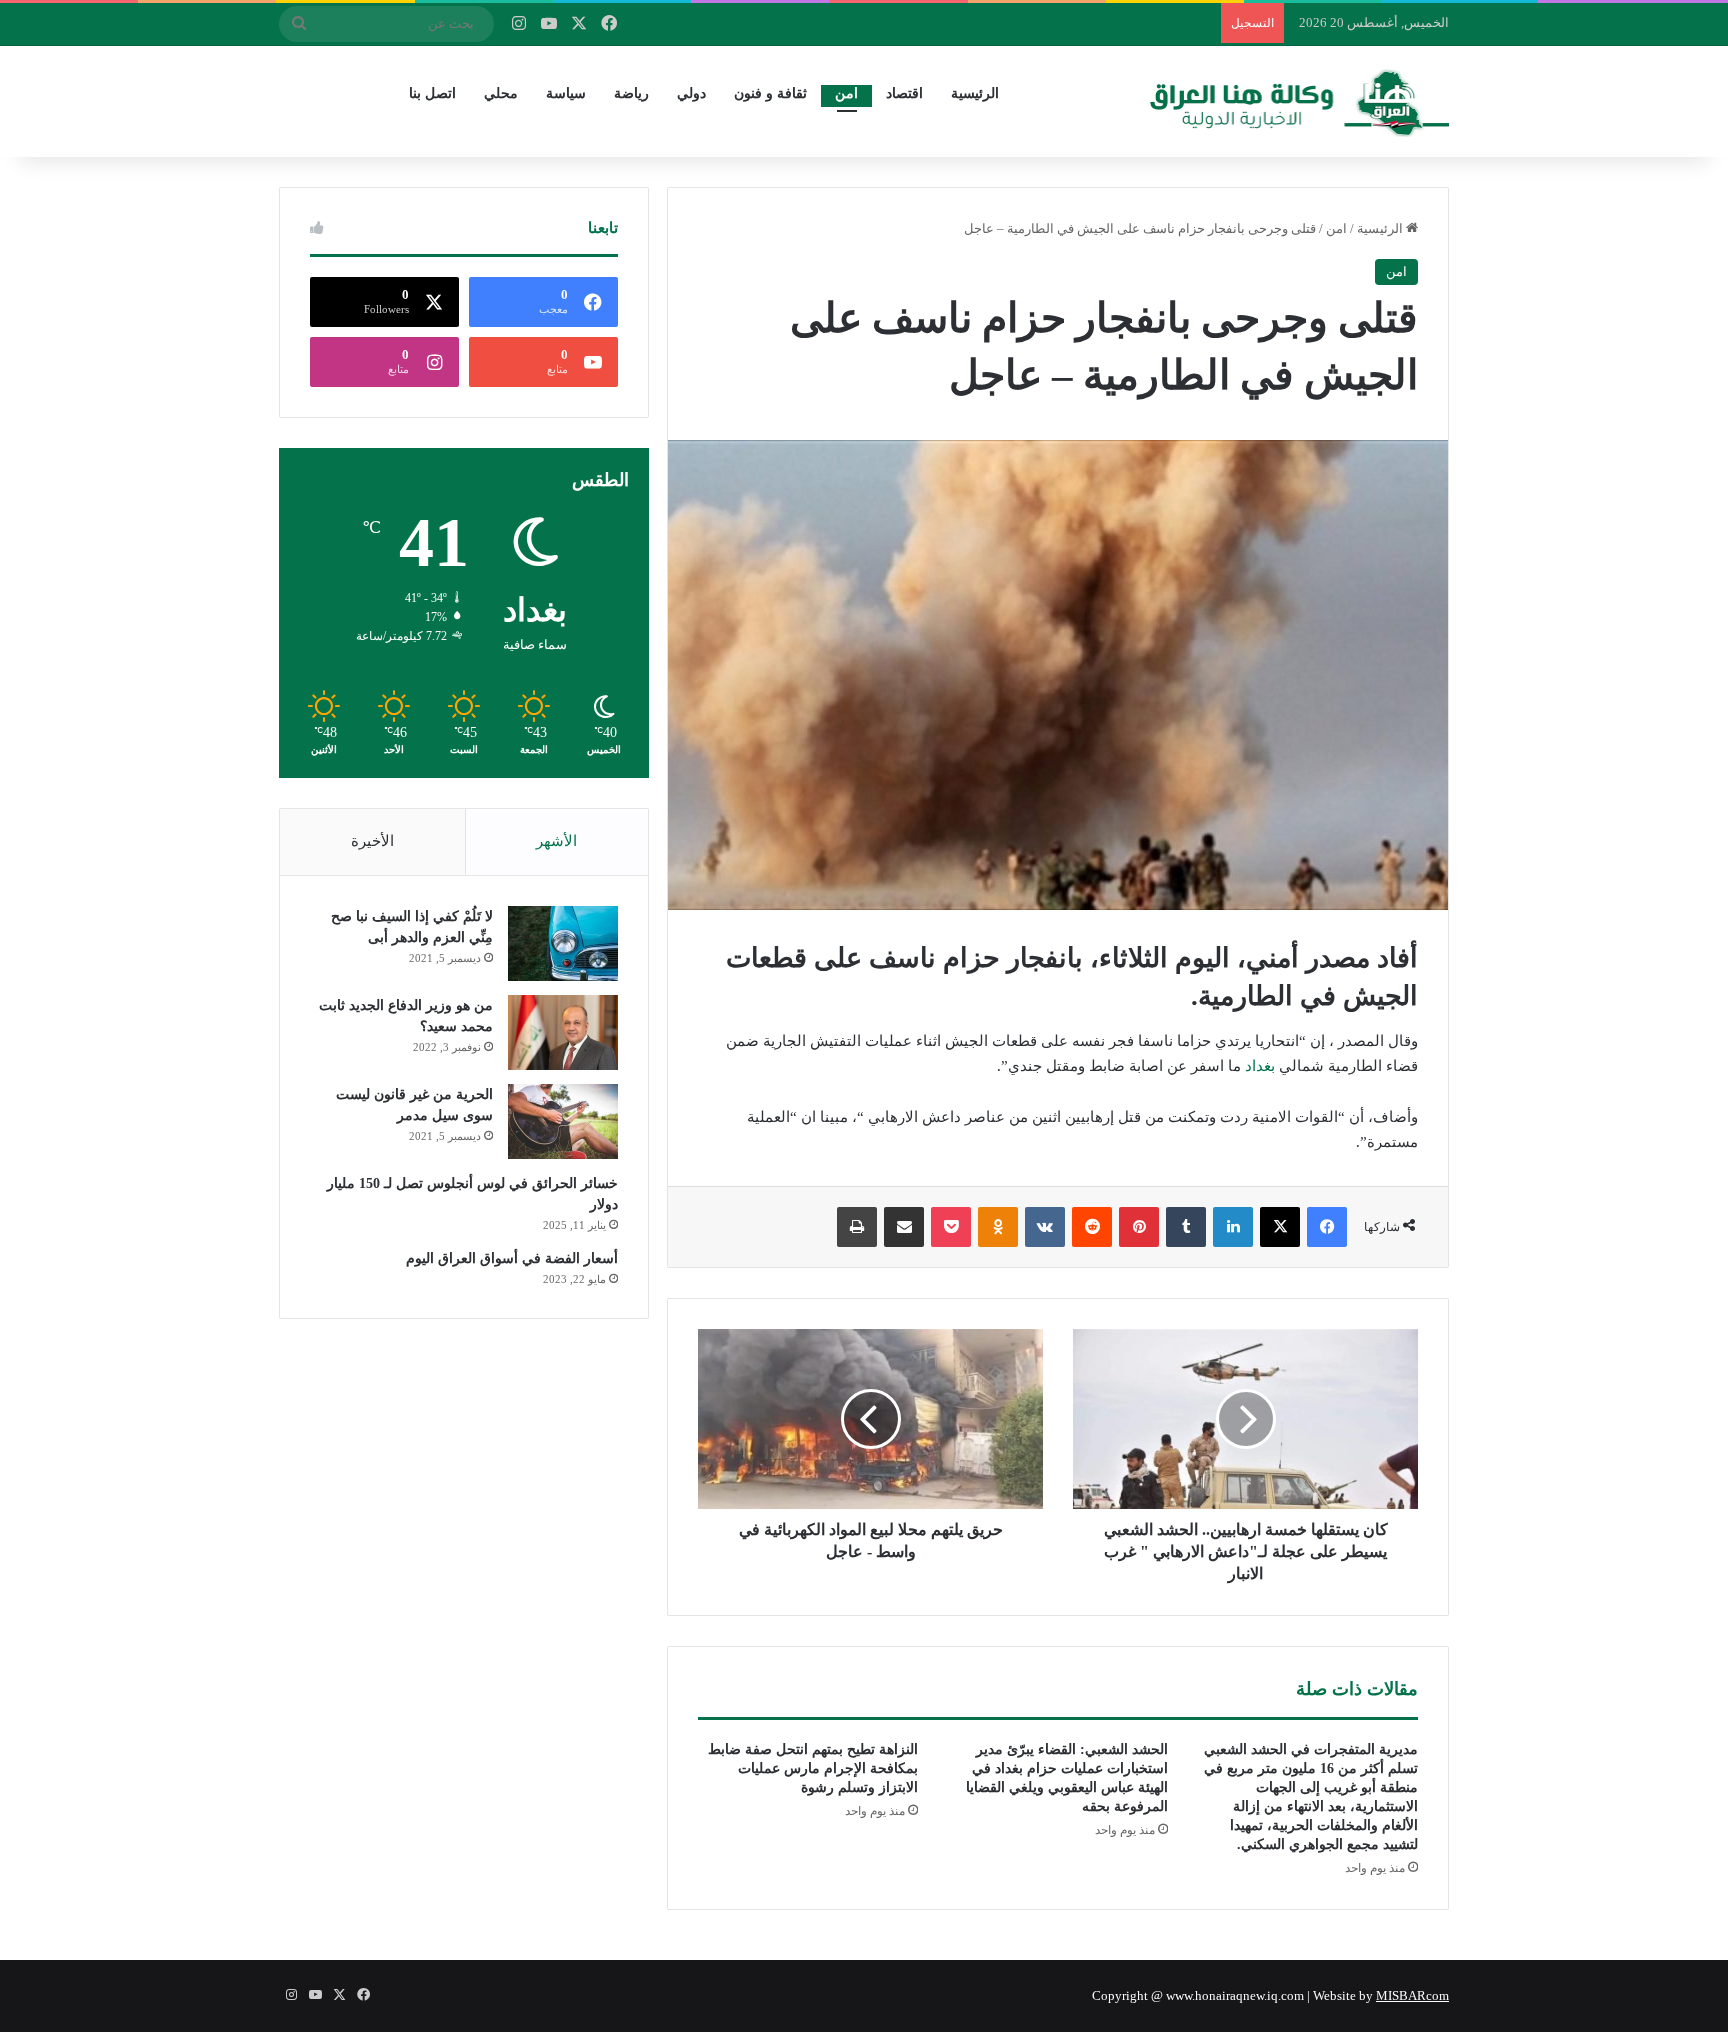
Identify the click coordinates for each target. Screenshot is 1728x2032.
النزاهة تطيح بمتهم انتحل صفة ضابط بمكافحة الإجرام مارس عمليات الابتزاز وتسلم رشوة (813, 1768)
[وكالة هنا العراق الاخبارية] (1300, 101)
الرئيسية (975, 93)
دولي (691, 93)
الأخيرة (372, 841)
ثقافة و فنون (770, 93)
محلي (501, 93)
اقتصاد (904, 93)
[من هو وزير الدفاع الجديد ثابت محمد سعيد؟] (563, 1032)
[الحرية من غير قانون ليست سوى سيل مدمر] (563, 1121)
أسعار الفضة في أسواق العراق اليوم (512, 1258)
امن (846, 93)
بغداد (1260, 1066)
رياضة (631, 93)
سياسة (566, 93)
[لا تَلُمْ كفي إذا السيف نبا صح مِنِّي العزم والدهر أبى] (563, 943)
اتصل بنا (432, 93)
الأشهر (556, 841)
